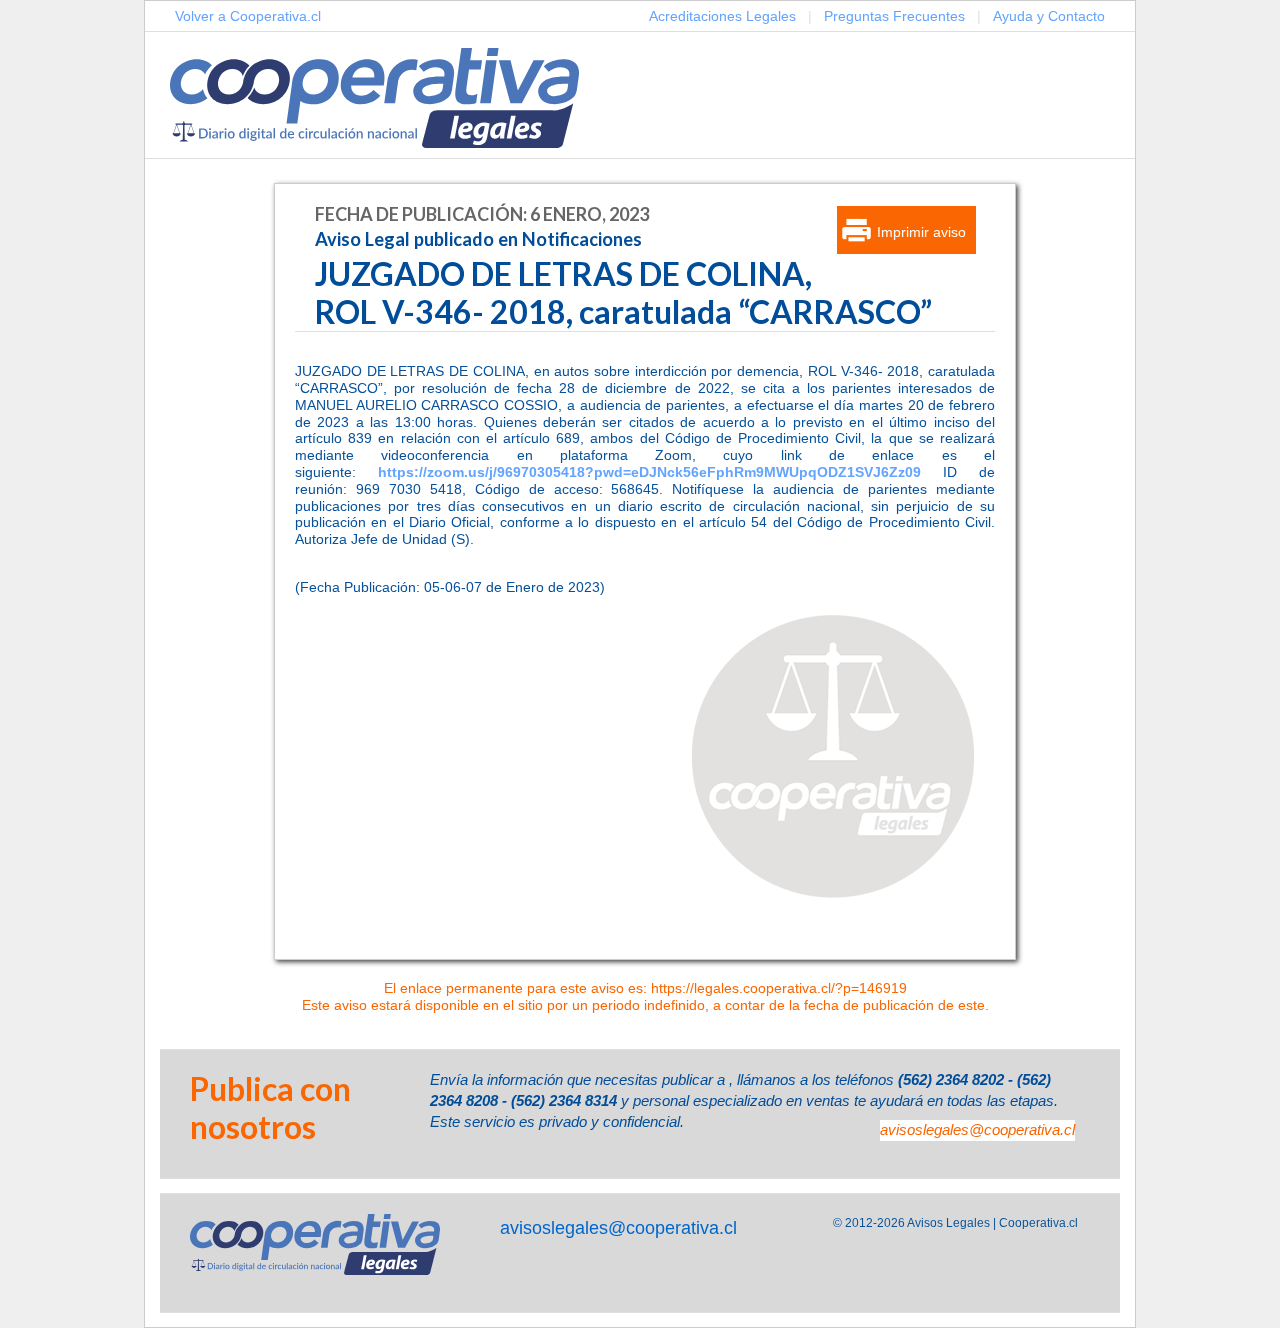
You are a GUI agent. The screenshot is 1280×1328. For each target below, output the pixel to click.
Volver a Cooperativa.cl (248, 16)
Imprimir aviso (921, 232)
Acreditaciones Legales (722, 16)
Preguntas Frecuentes (894, 16)
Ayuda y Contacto (1049, 16)
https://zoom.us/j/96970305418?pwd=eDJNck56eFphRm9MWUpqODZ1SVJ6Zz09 (649, 472)
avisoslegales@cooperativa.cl (977, 1129)
